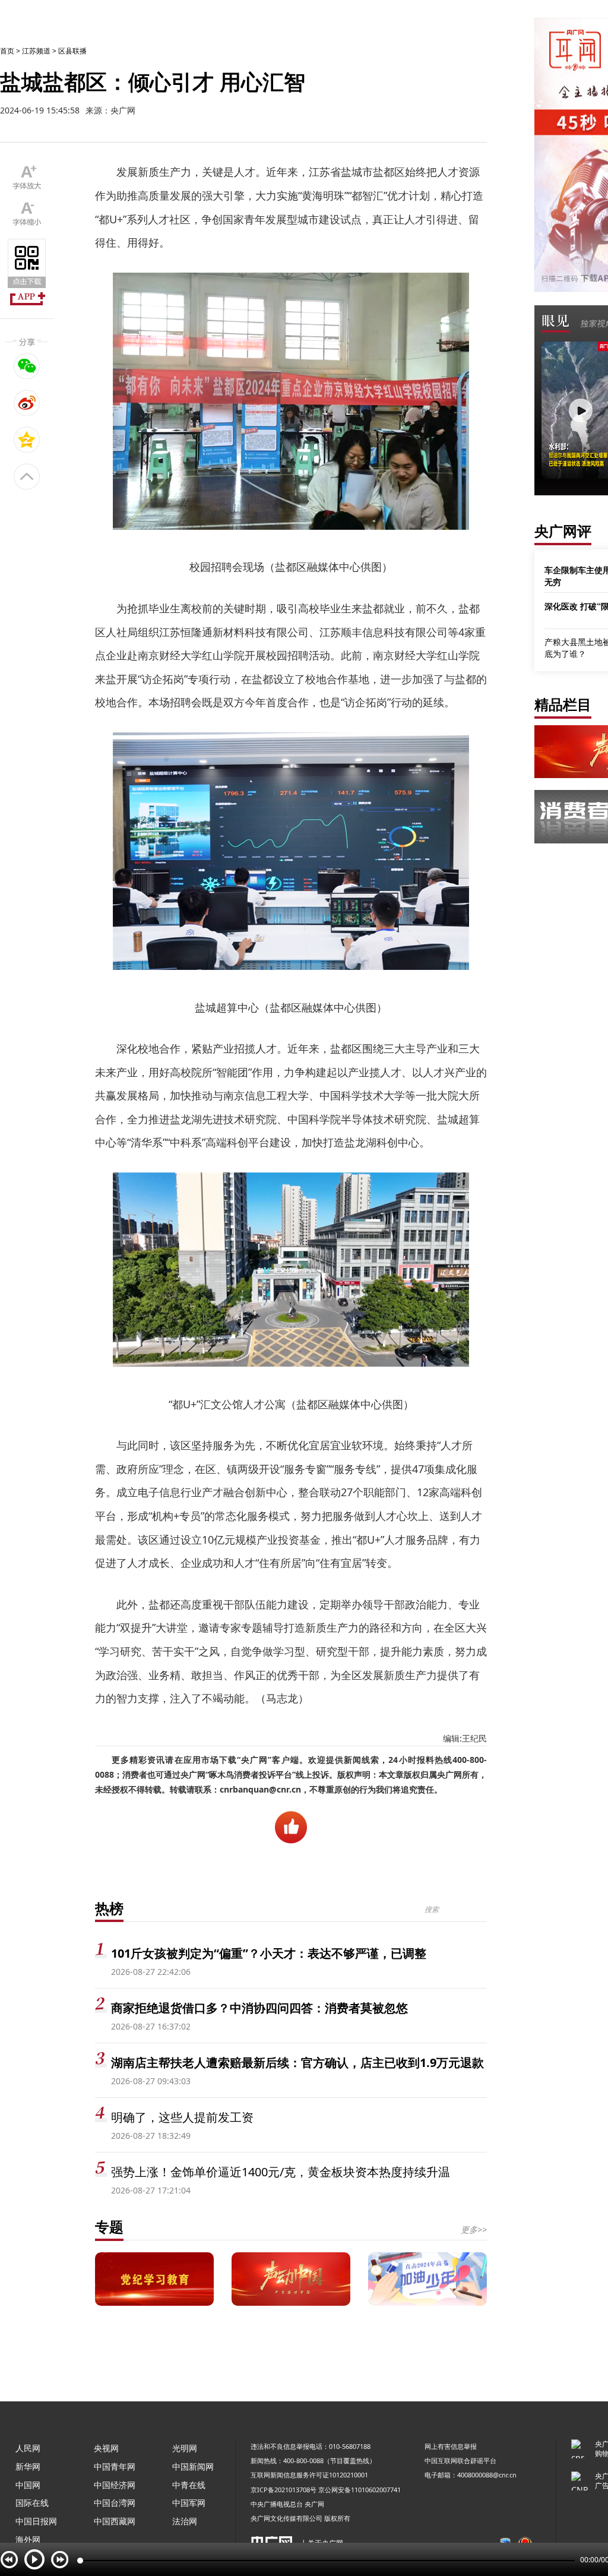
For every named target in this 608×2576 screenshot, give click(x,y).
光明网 (185, 2448)
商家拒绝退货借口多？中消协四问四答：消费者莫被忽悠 (259, 2008)
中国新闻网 (193, 2466)
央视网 (106, 2448)
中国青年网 (115, 2466)
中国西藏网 (115, 2521)
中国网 (28, 2485)
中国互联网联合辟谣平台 (460, 2460)
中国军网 (189, 2503)
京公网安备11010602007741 (360, 2490)
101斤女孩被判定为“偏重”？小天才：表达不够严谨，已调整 (269, 1953)
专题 (109, 2226)
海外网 (28, 2539)
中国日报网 (36, 2521)
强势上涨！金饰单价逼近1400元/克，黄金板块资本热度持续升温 (281, 2172)
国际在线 (32, 2503)
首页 (7, 51)
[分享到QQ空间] (27, 440)
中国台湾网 (115, 2503)
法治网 (185, 2521)
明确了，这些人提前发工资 (182, 2117)
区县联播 (72, 51)
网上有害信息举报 (451, 2446)
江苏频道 (36, 51)
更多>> (474, 2229)
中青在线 (189, 2485)
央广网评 (563, 531)
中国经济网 (115, 2485)
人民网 (28, 2448)
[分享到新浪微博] (27, 403)
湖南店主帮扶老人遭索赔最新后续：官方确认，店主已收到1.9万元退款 (297, 2063)
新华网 (28, 2466)
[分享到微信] (27, 366)
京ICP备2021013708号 (284, 2490)
